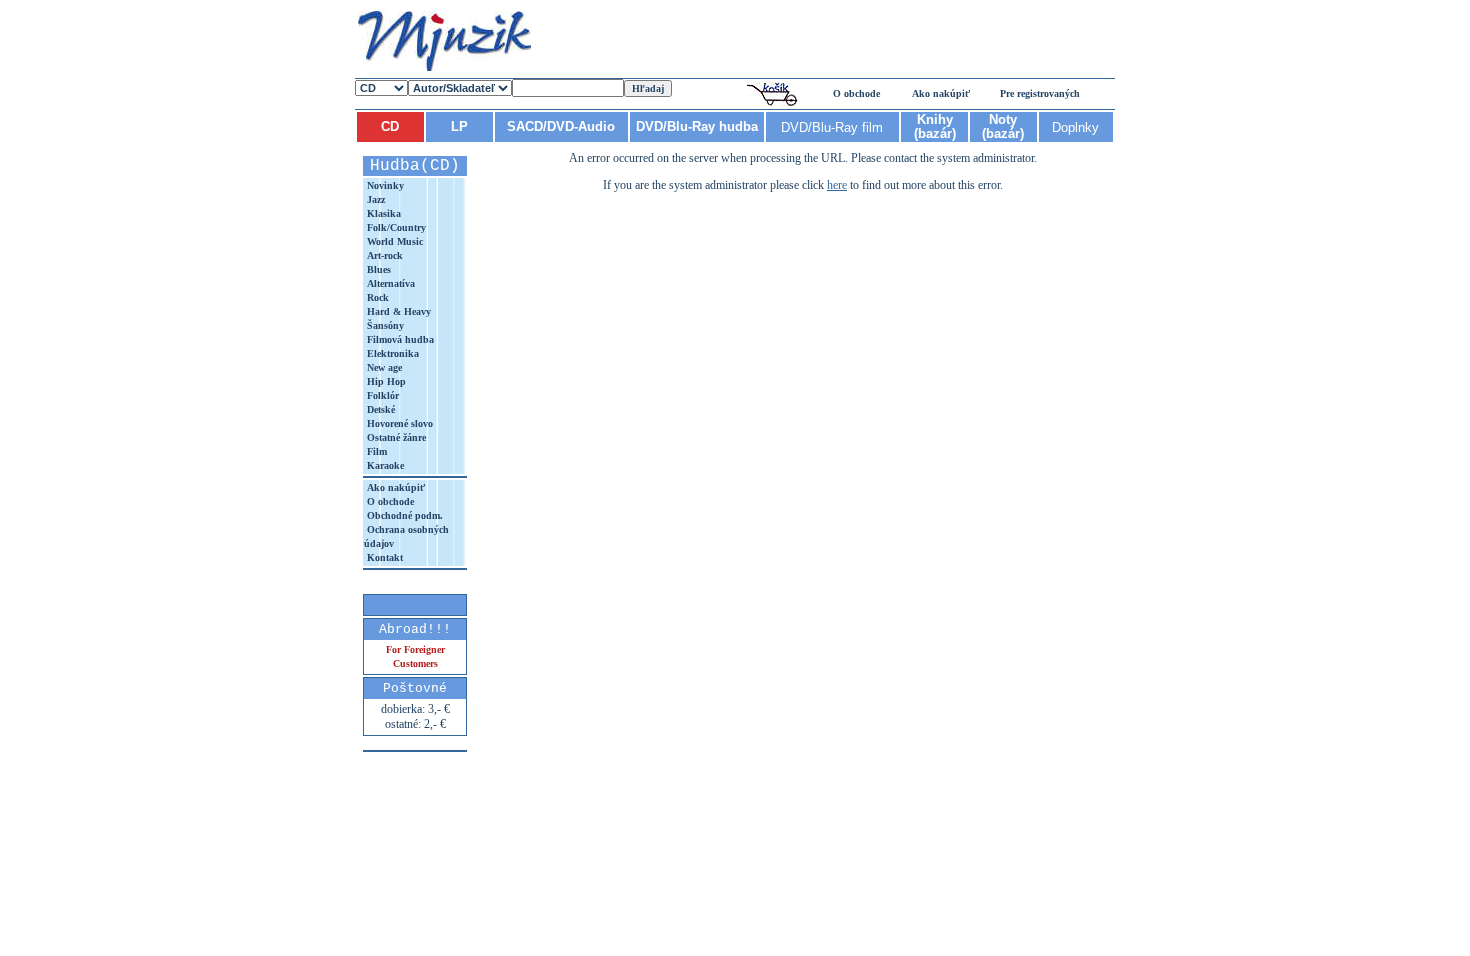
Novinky (384, 185)
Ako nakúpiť (941, 93)
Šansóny (384, 325)
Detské (379, 409)
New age (383, 367)
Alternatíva (389, 283)
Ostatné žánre (395, 437)
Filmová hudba (399, 339)
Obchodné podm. (403, 515)
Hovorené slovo (398, 423)
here (837, 185)
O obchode (856, 93)
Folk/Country (395, 227)
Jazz (374, 199)
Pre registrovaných (1040, 93)
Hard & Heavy (397, 311)
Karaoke (384, 465)
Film (375, 451)
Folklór (381, 395)
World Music (393, 241)
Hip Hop (385, 381)
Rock (376, 297)
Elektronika (391, 353)
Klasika (382, 213)
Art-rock (383, 255)
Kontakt (383, 557)
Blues (377, 269)
